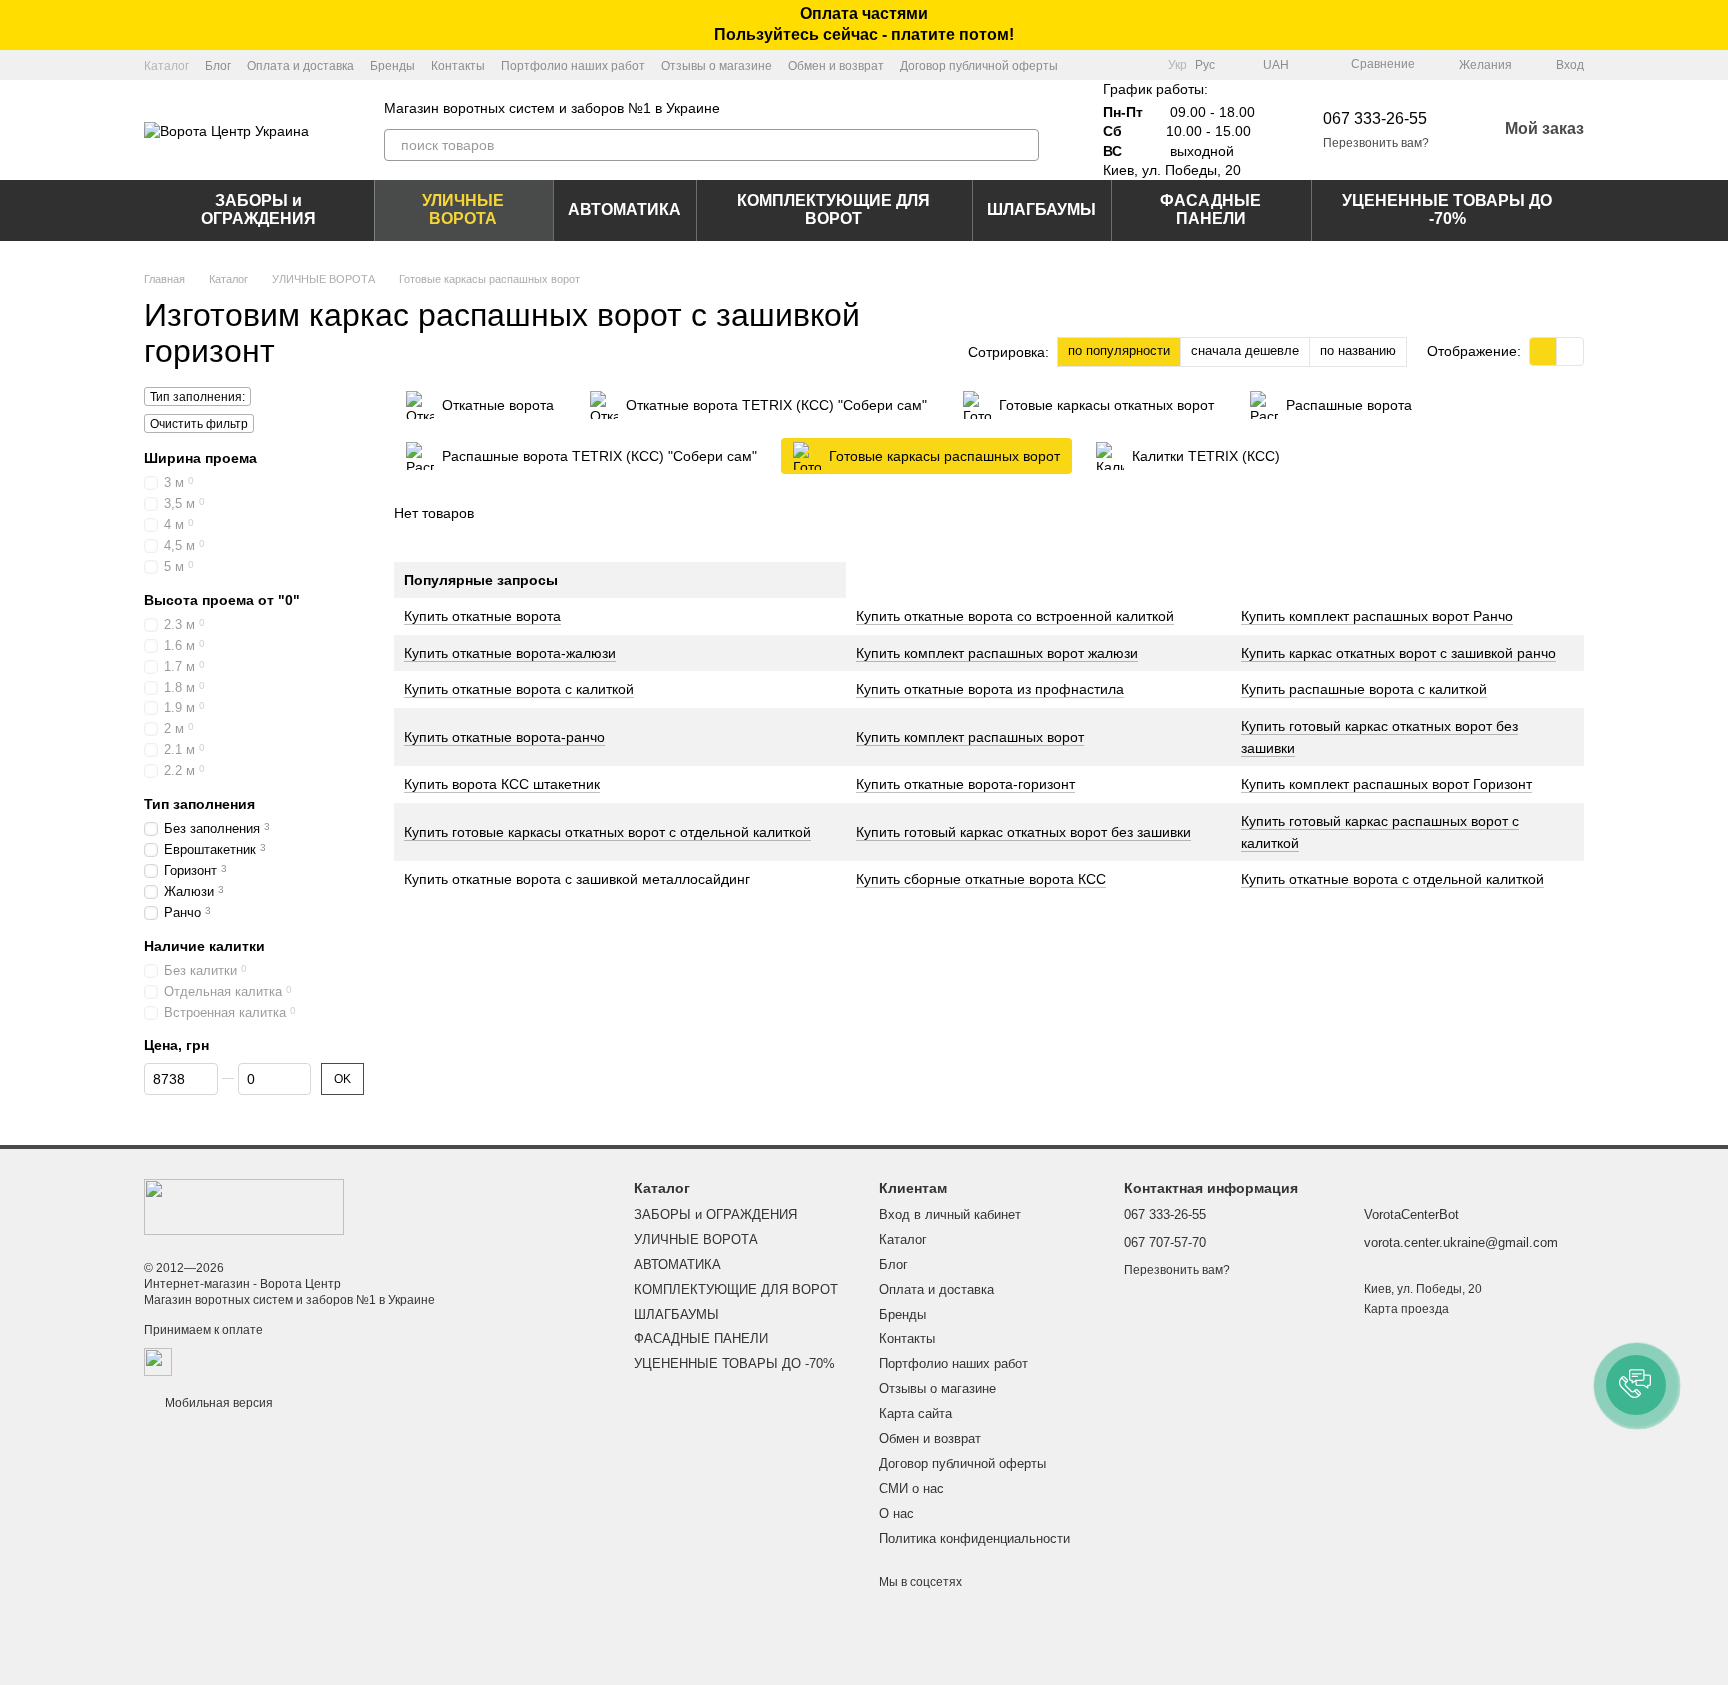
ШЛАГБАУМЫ (1041, 209)
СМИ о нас (911, 1488)
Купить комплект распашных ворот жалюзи (997, 653)
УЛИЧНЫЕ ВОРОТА (463, 209)
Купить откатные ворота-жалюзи (510, 653)
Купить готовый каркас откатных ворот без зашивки (1023, 832)
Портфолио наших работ (573, 66)
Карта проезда (1406, 1309)
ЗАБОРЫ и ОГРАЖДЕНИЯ (258, 209)
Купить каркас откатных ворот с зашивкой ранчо (1398, 653)
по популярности (1119, 350)
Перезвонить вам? (1376, 143)
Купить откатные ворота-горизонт (965, 784)
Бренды (392, 66)
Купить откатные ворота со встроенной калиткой (1015, 616)
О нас (896, 1513)
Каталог (166, 66)
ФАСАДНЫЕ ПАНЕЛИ (1210, 209)
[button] (1712, 25)
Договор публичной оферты (979, 66)
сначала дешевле (1245, 350)
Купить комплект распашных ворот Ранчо (1377, 616)
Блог (218, 66)
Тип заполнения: (197, 397)
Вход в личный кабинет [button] (950, 1214)
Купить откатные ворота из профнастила (990, 689)
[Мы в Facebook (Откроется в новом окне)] (1092, 65)
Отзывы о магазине (716, 66)
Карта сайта (915, 1413)
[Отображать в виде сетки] (1543, 351)
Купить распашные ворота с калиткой (1364, 689)
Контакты (458, 66)
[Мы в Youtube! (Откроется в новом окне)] (1116, 65)
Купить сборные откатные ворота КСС (981, 879)
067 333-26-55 (1375, 118)
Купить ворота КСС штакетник (502, 784)
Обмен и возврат (836, 66)
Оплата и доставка (300, 66)
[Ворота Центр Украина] (244, 1206)
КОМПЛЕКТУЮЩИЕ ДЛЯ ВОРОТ (833, 209)
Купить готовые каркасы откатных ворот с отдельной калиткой (607, 832)
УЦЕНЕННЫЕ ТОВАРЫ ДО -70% (1447, 209)
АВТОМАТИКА (624, 209)
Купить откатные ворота (482, 616)
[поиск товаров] (1023, 145)
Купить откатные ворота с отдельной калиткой (1392, 879)
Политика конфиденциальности (974, 1538)
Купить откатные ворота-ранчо (504, 737)
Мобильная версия (217, 1403)
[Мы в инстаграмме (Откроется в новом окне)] (1140, 65)
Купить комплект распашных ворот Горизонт (1386, 784)
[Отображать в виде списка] (1570, 351)
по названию (1358, 350)
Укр (1177, 65)
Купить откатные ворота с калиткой (519, 689)
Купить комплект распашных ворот (970, 737)
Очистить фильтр (199, 424)
